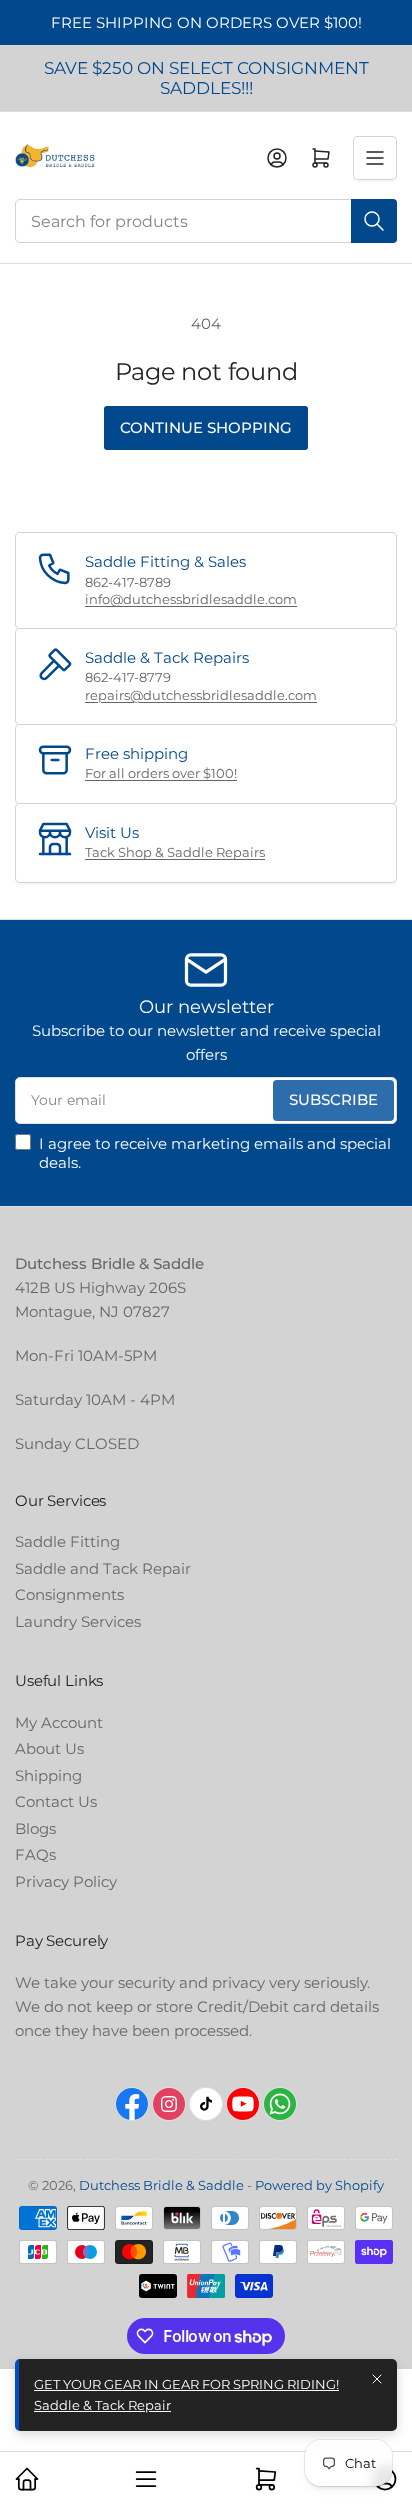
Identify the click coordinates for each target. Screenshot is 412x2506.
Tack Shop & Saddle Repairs (175, 852)
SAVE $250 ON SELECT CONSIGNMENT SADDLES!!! (206, 78)
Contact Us (56, 1801)
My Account (59, 1722)
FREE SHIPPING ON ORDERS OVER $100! (206, 22)
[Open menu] (375, 158)
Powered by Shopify (319, 2185)
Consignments (69, 1594)
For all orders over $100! (161, 773)
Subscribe (333, 1099)
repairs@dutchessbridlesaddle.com (201, 695)
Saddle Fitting (67, 1541)
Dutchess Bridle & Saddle (161, 2185)
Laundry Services (78, 1621)
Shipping (48, 1775)
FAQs (35, 1854)
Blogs (35, 1828)
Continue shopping (206, 427)
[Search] (374, 221)
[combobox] (206, 221)
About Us (49, 1748)
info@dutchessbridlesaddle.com (191, 599)
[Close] (377, 2379)
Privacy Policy (66, 1881)
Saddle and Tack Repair (103, 1568)
